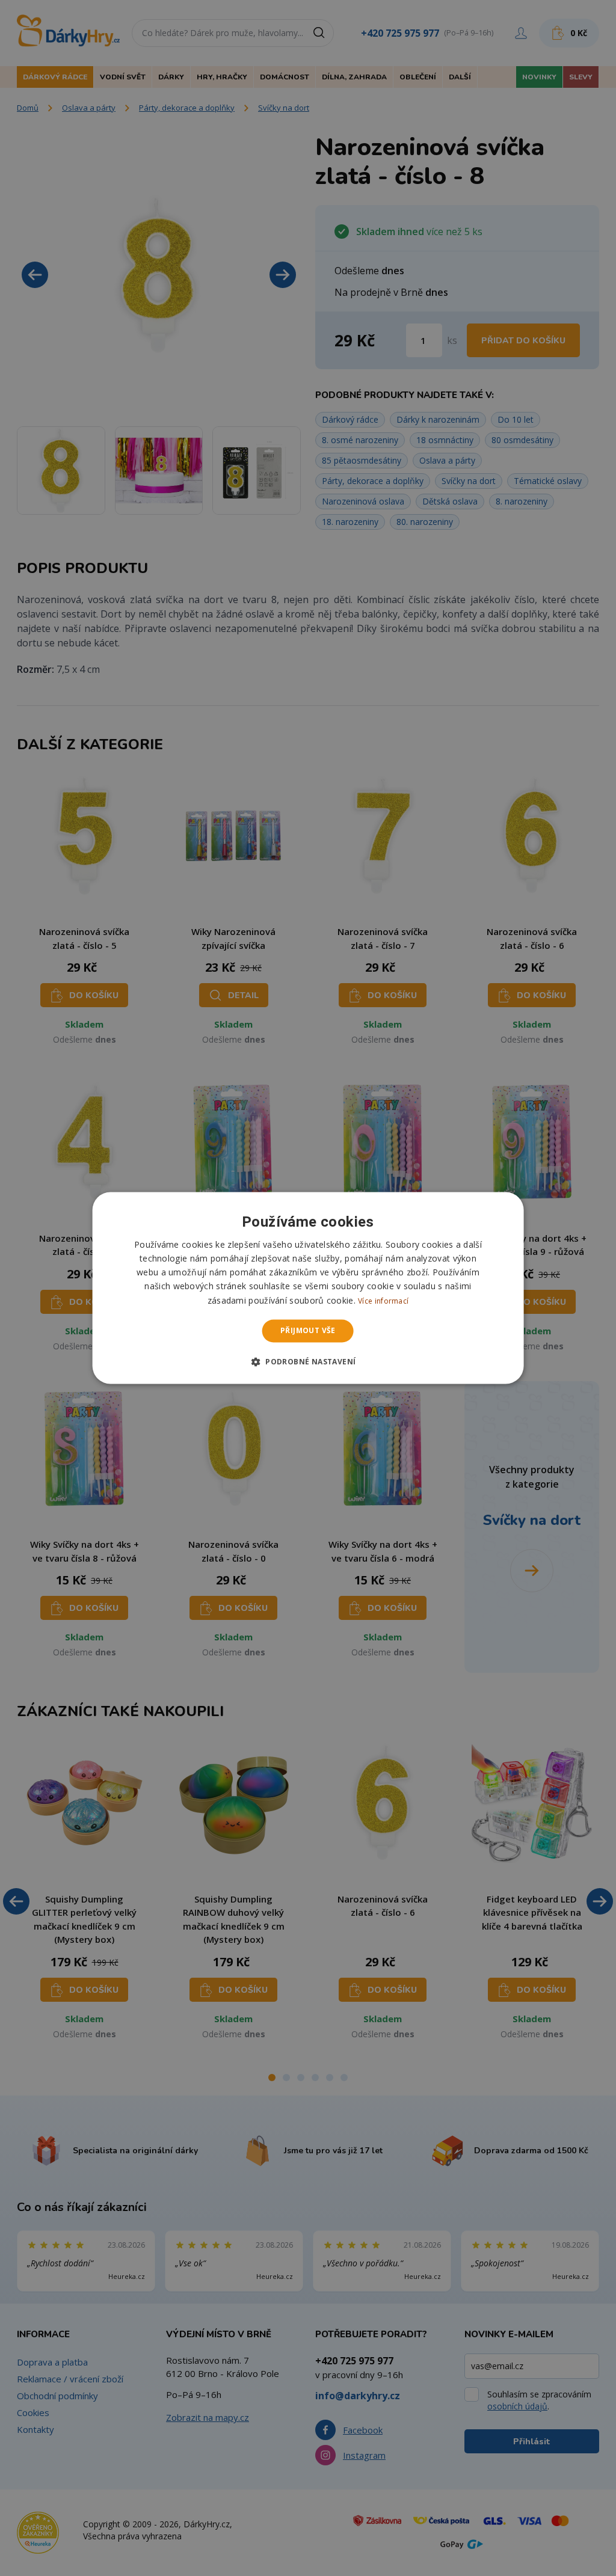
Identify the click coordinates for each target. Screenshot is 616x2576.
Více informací (383, 1301)
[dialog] (308, 1288)
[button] (308, 1362)
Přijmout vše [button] (308, 1330)
